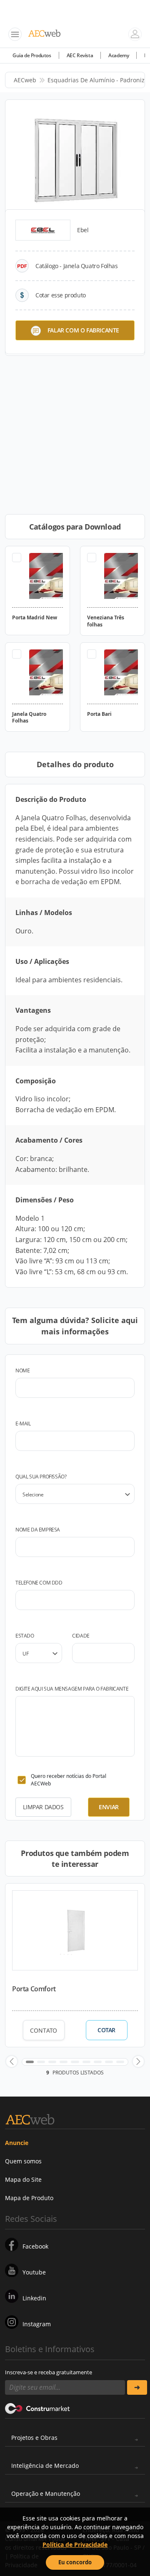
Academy (119, 55)
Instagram (37, 2324)
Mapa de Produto (29, 2198)
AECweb (25, 80)
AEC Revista (80, 55)
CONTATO (44, 2030)
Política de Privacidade (75, 2544)
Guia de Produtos (32, 55)
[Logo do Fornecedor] (43, 230)
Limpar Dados (43, 1807)
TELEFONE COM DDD (39, 1583)
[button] (12, 2061)
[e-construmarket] (38, 2408)
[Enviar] (137, 2387)
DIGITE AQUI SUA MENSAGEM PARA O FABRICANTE (72, 1689)
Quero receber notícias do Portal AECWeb (69, 1780)
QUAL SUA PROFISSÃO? (41, 1477)
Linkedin (34, 2298)
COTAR (106, 2030)
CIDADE (81, 1636)
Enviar (109, 1807)
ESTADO (25, 1636)
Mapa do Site (23, 2179)
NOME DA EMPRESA (38, 1530)
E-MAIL (23, 1424)
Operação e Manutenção (46, 2494)
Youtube (34, 2272)
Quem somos (23, 2161)
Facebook (35, 2246)
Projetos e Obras (34, 2438)
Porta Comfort (34, 1989)
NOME (22, 1370)
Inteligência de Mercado (45, 2466)
